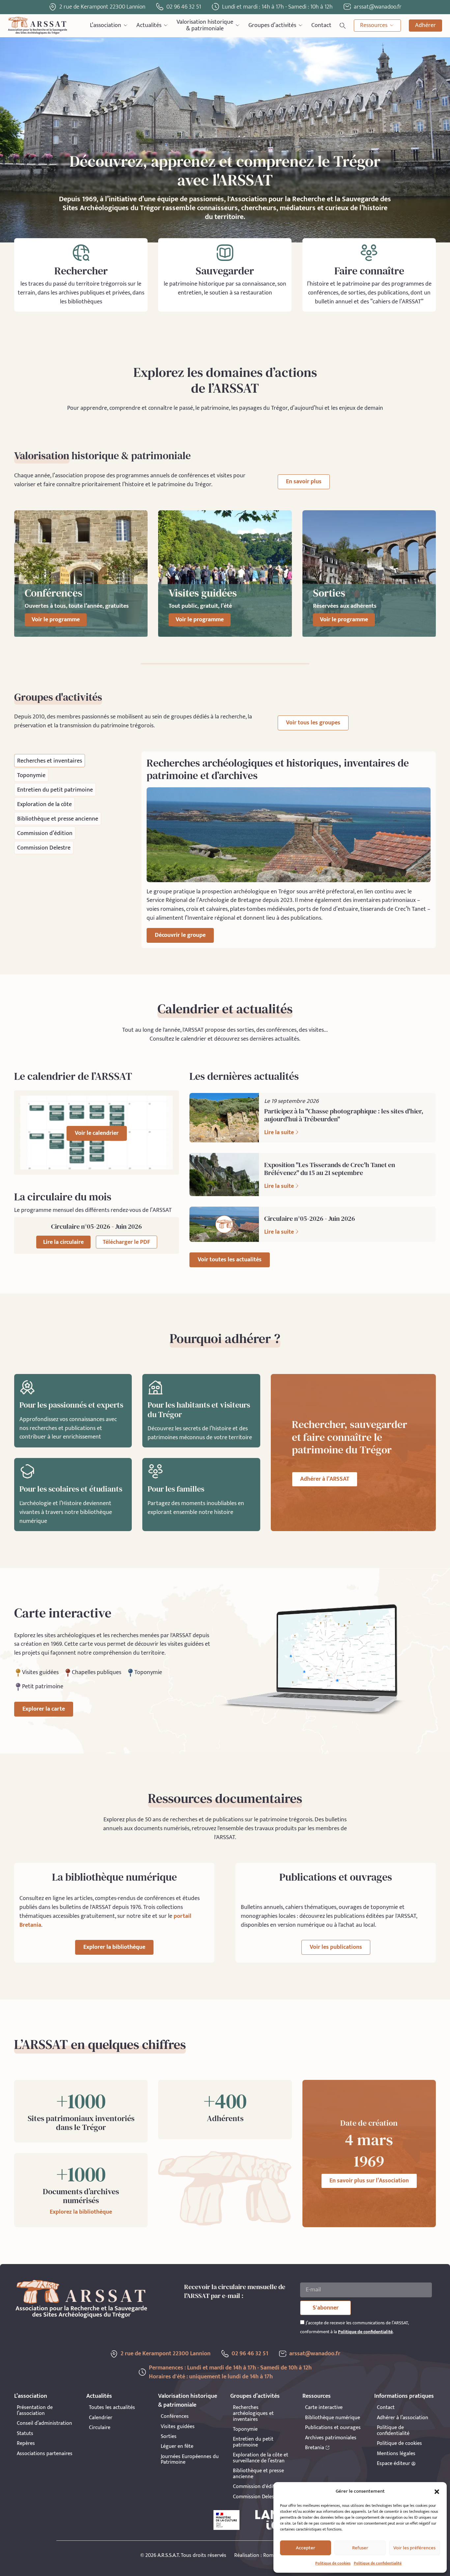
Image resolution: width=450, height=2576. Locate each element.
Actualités (149, 25)
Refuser (360, 2548)
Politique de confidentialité (378, 2563)
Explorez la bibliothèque (81, 2212)
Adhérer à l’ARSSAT (325, 1479)
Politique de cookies (333, 2563)
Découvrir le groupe (180, 935)
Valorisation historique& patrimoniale (205, 26)
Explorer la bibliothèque (114, 1947)
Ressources (374, 25)
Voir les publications (336, 1947)
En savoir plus (304, 482)
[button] (437, 2492)
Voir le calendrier (97, 1133)
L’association (106, 25)
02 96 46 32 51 (184, 7)
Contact (321, 25)
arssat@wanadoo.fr (315, 2354)
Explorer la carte (44, 1709)
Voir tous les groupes (313, 723)
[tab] (50, 761)
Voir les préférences (414, 2548)
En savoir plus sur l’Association (369, 2181)
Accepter (306, 2548)
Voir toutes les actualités (230, 1260)
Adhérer (425, 25)
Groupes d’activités (272, 25)
